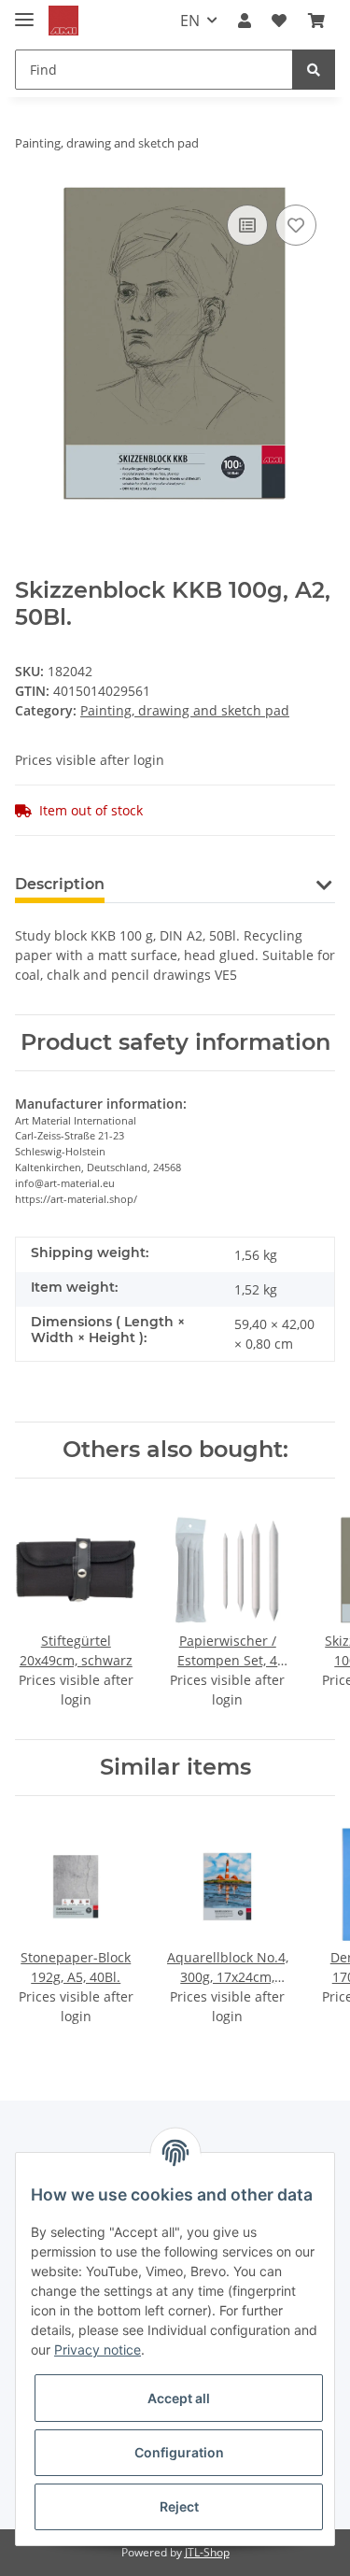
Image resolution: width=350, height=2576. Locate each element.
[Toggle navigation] (24, 12)
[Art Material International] (63, 21)
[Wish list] (279, 21)
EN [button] (190, 21)
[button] (245, 21)
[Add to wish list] (296, 225)
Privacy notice (98, 2350)
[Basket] (316, 21)
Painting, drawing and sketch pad (185, 710)
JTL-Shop (207, 2552)
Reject (179, 2506)
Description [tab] (60, 884)
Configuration (179, 2452)
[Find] (314, 70)
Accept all (179, 2398)
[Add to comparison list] (247, 225)
